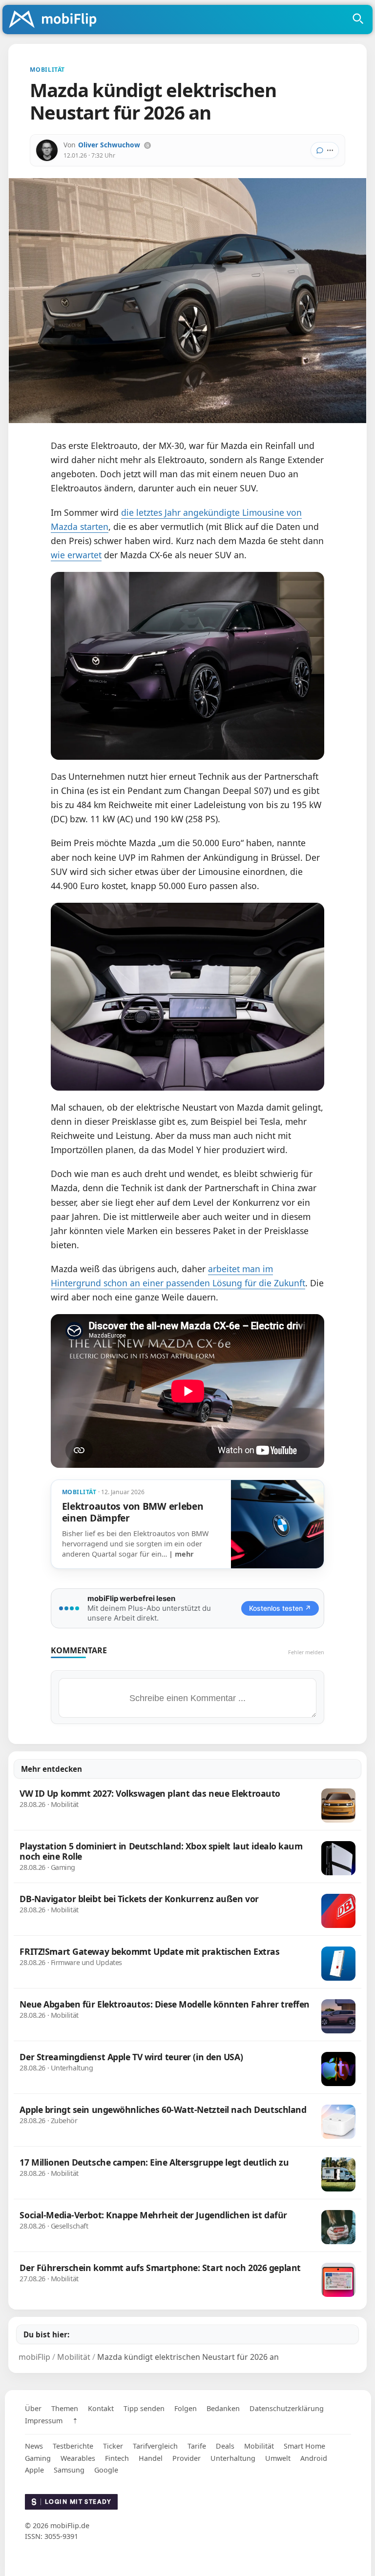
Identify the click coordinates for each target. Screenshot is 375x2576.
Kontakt (101, 2408)
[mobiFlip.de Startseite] (56, 20)
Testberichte (73, 2446)
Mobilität (259, 2446)
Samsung (69, 2470)
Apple (34, 2470)
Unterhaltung (233, 2458)
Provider (187, 2458)
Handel (151, 2458)
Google (106, 2470)
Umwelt (278, 2458)
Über (33, 2408)
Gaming (38, 2458)
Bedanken (223, 2408)
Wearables (78, 2458)
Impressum (44, 2421)
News (34, 2446)
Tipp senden (144, 2408)
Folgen (186, 2408)
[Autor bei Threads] (147, 145)
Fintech (117, 2458)
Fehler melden (306, 1652)
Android (314, 2458)
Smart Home (304, 2446)
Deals (225, 2446)
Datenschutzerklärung (287, 2408)
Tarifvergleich (155, 2446)
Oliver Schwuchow (109, 145)
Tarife (197, 2446)
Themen (65, 2408)
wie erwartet (76, 555)
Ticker (113, 2446)
